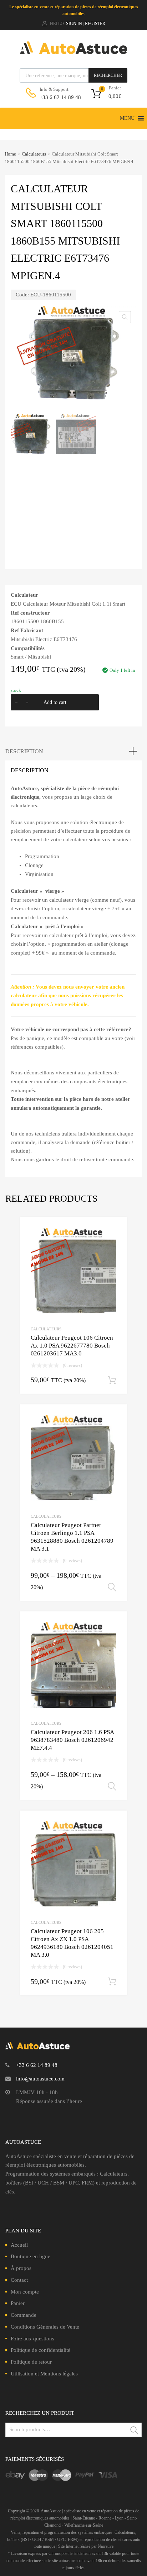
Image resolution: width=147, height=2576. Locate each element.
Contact (19, 2280)
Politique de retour (31, 2362)
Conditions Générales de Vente (45, 2327)
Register (95, 24)
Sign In (74, 24)
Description (24, 751)
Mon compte (25, 2292)
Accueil (19, 2245)
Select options (112, 1587)
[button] (127, 118)
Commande (24, 2315)
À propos (21, 2268)
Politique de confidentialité (40, 2350)
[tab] (73, 752)
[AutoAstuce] (73, 52)
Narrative (106, 2546)
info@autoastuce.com (40, 2079)
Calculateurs (34, 154)
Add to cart (55, 702)
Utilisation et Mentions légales (44, 2374)
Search (135, 2431)
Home (10, 154)
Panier (18, 2303)
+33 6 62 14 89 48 (57, 97)
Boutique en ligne (31, 2256)
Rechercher (108, 75)
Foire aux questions (32, 2339)
